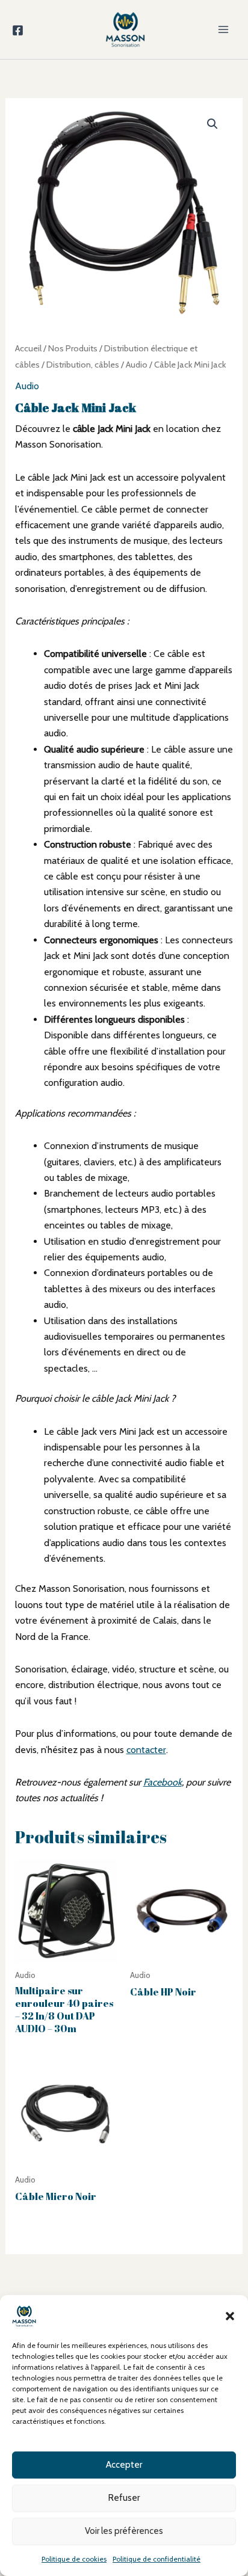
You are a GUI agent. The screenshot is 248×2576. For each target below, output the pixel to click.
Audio (137, 365)
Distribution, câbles (83, 365)
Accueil (28, 348)
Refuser (124, 2498)
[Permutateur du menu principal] (223, 29)
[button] (230, 2316)
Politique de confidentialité (157, 2559)
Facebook (163, 1782)
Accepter (124, 2465)
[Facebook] (18, 30)
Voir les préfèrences (124, 2531)
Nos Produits (73, 348)
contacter (146, 1750)
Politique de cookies (74, 2559)
